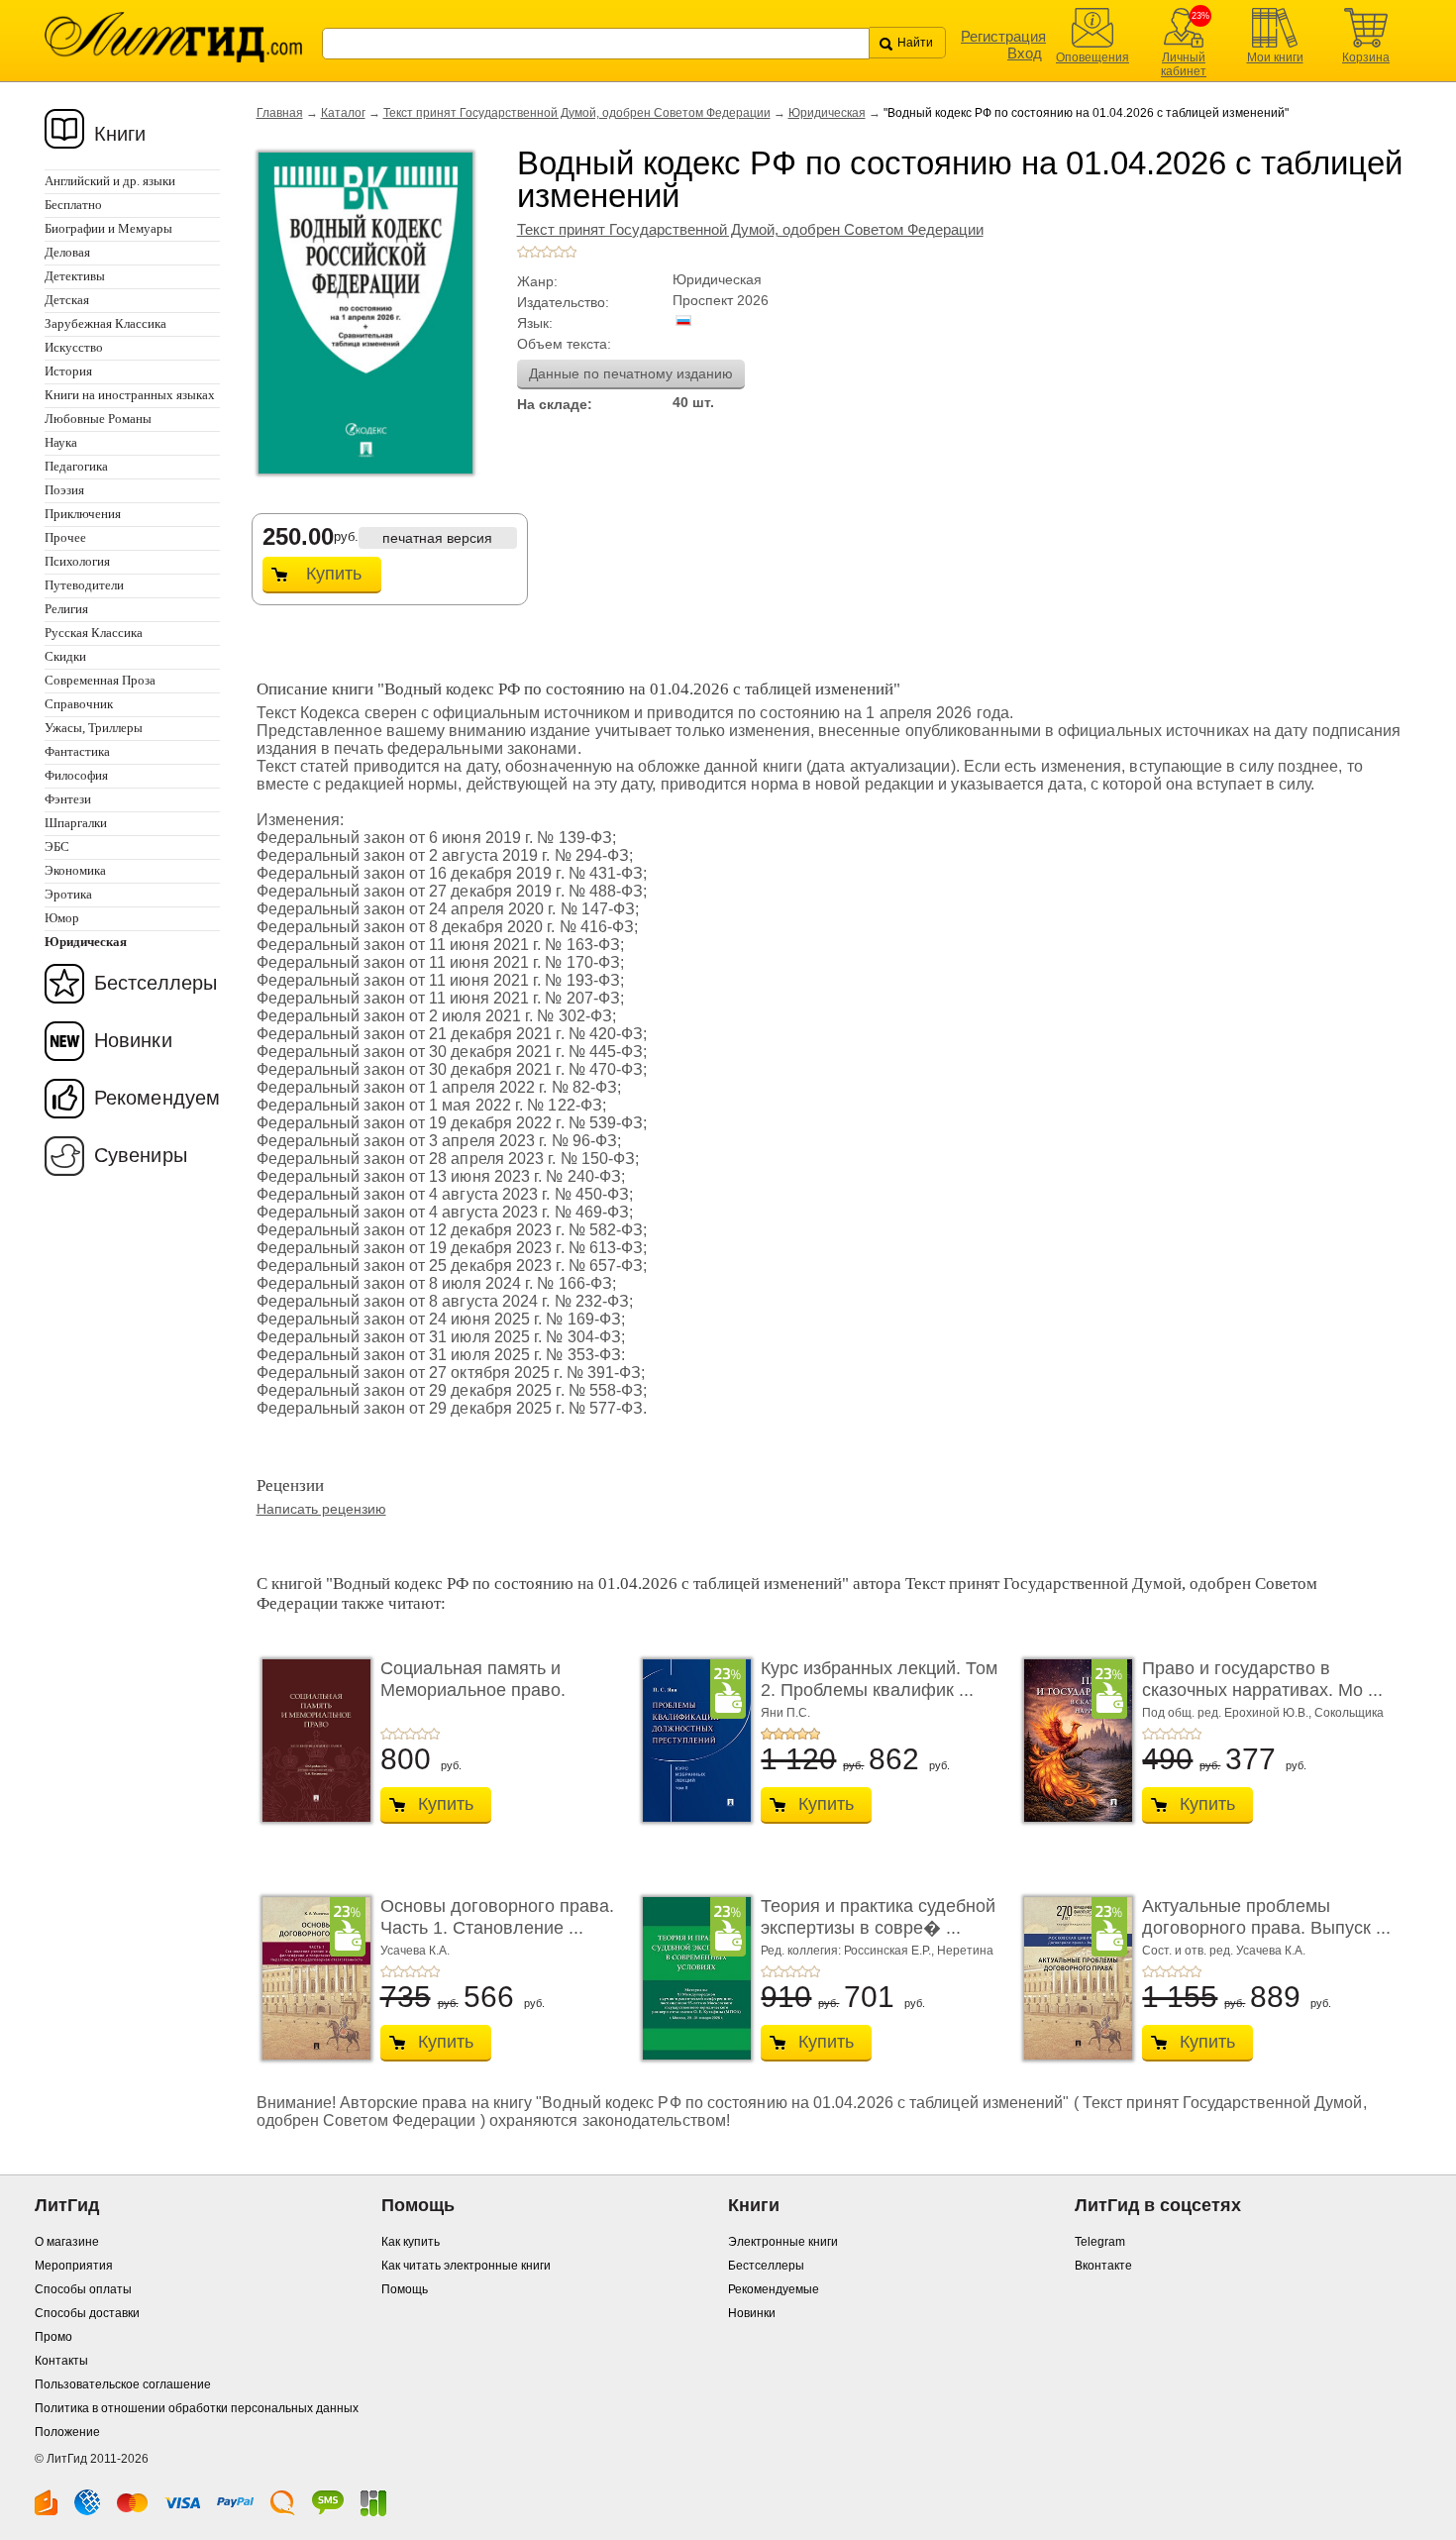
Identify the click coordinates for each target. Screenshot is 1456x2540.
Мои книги (1275, 57)
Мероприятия (74, 2266)
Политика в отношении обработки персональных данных (197, 2408)
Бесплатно (73, 205)
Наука (61, 442)
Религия (66, 609)
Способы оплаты (83, 2289)
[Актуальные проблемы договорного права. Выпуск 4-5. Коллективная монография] (1073, 1978)
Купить (334, 574)
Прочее (65, 537)
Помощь (405, 2289)
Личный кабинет (1184, 64)
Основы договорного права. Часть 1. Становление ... (497, 1917)
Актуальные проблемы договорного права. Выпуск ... (1266, 1917)
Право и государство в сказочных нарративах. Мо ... (1262, 1679)
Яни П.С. (785, 1713)
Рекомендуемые (774, 2289)
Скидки (65, 656)
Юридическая (827, 113)
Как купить (411, 2242)
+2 (535, 252)
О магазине (67, 2242)
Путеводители (84, 585)
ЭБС (57, 847)
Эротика (68, 894)
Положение (67, 2432)
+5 (571, 252)
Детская (67, 300)
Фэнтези (68, 799)
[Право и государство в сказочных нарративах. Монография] (1073, 1741)
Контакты (61, 2361)
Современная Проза (100, 680)
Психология (77, 561)
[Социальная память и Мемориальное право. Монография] (311, 1741)
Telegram (1100, 2242)
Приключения (83, 514)
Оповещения (1092, 57)
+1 (523, 252)
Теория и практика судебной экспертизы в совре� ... (878, 1917)
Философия (76, 775)
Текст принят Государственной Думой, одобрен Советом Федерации (577, 113)
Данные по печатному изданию (631, 373)
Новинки (133, 1040)
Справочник (79, 704)
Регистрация (1003, 36)
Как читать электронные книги (466, 2266)
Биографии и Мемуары (108, 228)
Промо (53, 2337)
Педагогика (76, 466)
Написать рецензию (321, 1509)
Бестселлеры (156, 983)
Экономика (75, 870)
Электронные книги (783, 2242)
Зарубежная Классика (105, 323)
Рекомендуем (157, 1098)
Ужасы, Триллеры (94, 728)
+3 (547, 252)
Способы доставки (87, 2313)
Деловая (67, 252)
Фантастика (77, 751)
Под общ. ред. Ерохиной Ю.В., (1228, 1713)
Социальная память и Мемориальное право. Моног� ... (473, 1690)
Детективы (75, 276)
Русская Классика (94, 633)
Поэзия (64, 490)
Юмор (62, 918)
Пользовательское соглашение (123, 2384)
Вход (1025, 53)
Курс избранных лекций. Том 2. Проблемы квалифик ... (879, 1679)
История (68, 371)
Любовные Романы (98, 419)
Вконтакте (1103, 2266)
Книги (120, 134)
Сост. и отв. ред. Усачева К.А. (1224, 1951)
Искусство (74, 347)
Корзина (1366, 57)
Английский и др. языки (110, 181)
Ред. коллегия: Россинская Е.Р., (849, 1951)
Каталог (343, 113)
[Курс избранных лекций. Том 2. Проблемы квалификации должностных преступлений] (691, 1741)
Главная (280, 113)
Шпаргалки (76, 823)
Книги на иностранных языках (130, 395)
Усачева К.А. (415, 1951)
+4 (559, 252)
